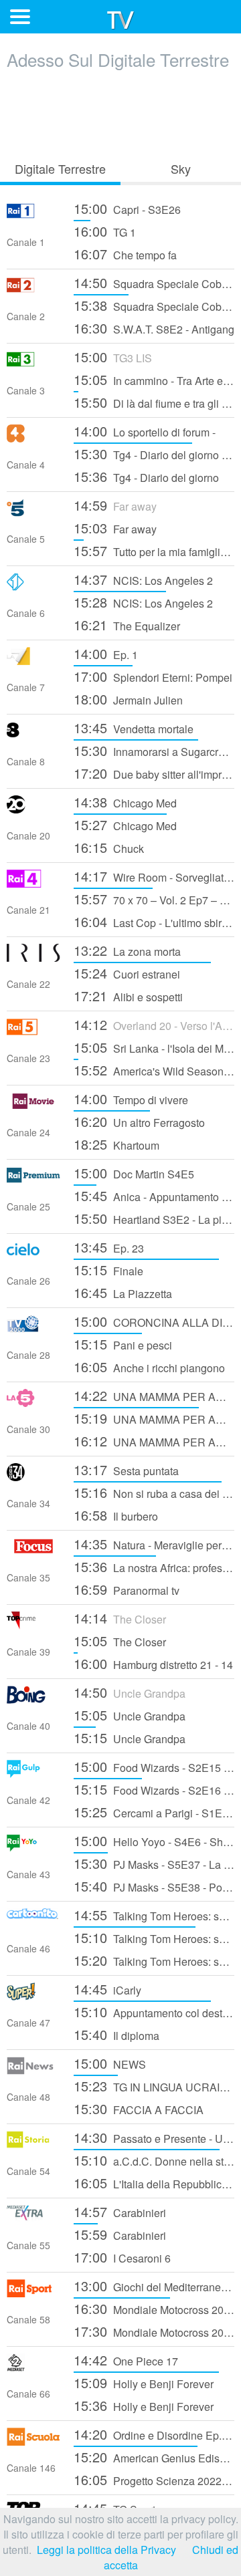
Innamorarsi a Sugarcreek (154, 750)
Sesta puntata (126, 1469)
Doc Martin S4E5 (134, 1173)
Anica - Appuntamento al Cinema (154, 1195)
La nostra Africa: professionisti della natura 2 (154, 1566)
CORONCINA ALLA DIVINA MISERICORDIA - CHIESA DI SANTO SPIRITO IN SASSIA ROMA (154, 1321)
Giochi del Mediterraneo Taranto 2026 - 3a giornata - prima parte (154, 2286)
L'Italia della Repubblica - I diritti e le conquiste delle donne (154, 2183)
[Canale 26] (33, 1254)
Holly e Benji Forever (144, 2382)
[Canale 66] (33, 2367)
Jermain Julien (128, 699)
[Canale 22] (33, 957)
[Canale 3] (33, 364)
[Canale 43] (33, 1848)
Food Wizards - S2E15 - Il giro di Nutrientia (154, 1766)
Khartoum (116, 1144)
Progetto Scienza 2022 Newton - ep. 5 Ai (154, 2479)
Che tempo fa (125, 254)
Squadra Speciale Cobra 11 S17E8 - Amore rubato (154, 305)
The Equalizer (127, 625)
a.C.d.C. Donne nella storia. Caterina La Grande (154, 2160)
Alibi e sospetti (128, 996)
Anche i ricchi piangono (149, 1367)
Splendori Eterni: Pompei (153, 676)
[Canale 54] (33, 2145)
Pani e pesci (123, 1344)
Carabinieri (120, 2211)
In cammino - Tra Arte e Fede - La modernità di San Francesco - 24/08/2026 (154, 379)
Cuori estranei (127, 973)
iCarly (107, 1989)
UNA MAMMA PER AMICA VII (154, 1395)
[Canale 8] (33, 735)
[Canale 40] (33, 1699)
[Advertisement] (120, 112)
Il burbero (116, 1515)
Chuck (109, 847)
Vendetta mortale (134, 728)
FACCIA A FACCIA (139, 2108)
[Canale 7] (33, 661)
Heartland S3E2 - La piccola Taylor (154, 1218)
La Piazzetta (123, 1292)
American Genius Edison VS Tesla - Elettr (154, 2457)
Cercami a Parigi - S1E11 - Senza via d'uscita (154, 1812)
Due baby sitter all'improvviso (154, 773)
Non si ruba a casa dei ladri (154, 1492)
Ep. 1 (106, 653)
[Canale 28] (33, 1328)
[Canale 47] (33, 1996)
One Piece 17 (126, 2360)
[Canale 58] (33, 2293)
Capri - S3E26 (127, 208)
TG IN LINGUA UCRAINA (154, 2086)
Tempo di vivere (131, 1099)
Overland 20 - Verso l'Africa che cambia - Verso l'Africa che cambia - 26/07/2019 (154, 1024)
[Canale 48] (33, 2070)
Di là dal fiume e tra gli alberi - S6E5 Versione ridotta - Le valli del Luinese (154, 402)
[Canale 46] (33, 1922)
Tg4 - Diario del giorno (146, 476)
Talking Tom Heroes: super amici (154, 1915)
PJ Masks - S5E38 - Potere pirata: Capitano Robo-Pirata (154, 1886)
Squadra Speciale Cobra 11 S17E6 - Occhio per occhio (154, 282)
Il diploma (116, 2034)
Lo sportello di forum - (145, 431)
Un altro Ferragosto (139, 1121)
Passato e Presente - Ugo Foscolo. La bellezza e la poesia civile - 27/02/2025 (154, 2137)
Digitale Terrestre (60, 168)
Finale (108, 1270)
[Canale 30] (33, 1403)
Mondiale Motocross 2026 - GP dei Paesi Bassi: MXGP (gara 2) (154, 2331)
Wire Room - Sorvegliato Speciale (154, 876)
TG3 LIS (113, 357)
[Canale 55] (33, 2219)
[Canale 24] (33, 1106)
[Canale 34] (33, 1477)
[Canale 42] (33, 1774)
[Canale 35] (33, 1551)
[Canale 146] (33, 2441)
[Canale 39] (33, 1625)
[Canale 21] (33, 883)
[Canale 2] (33, 290)
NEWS (110, 2063)
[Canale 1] (33, 216)
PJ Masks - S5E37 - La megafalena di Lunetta (154, 1863)
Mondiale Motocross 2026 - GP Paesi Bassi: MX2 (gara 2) (154, 2308)
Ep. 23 (109, 1247)
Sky (181, 168)
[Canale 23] (33, 1032)
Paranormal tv (127, 1589)
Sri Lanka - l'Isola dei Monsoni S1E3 (154, 1047)
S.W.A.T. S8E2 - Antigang (154, 328)
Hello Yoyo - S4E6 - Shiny (154, 1840)
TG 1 (105, 231)
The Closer (120, 1618)
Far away (115, 505)
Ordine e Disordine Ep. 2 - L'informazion (154, 2434)
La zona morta (127, 950)
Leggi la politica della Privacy (106, 2550)
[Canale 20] (33, 809)
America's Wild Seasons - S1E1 (154, 1070)
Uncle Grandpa (130, 1692)
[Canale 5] (33, 512)
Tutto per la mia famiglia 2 (154, 550)
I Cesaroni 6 (122, 2257)
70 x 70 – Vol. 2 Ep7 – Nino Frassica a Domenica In (154, 899)
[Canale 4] (33, 438)
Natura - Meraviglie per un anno (154, 1544)
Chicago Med (125, 802)
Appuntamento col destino (154, 2012)
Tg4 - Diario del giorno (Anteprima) (154, 454)
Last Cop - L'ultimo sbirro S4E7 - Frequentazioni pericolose (154, 921)
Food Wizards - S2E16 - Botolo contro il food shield (154, 1789)
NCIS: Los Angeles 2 (143, 579)
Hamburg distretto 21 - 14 (153, 1663)
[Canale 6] (33, 587)
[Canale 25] (33, 1180)
